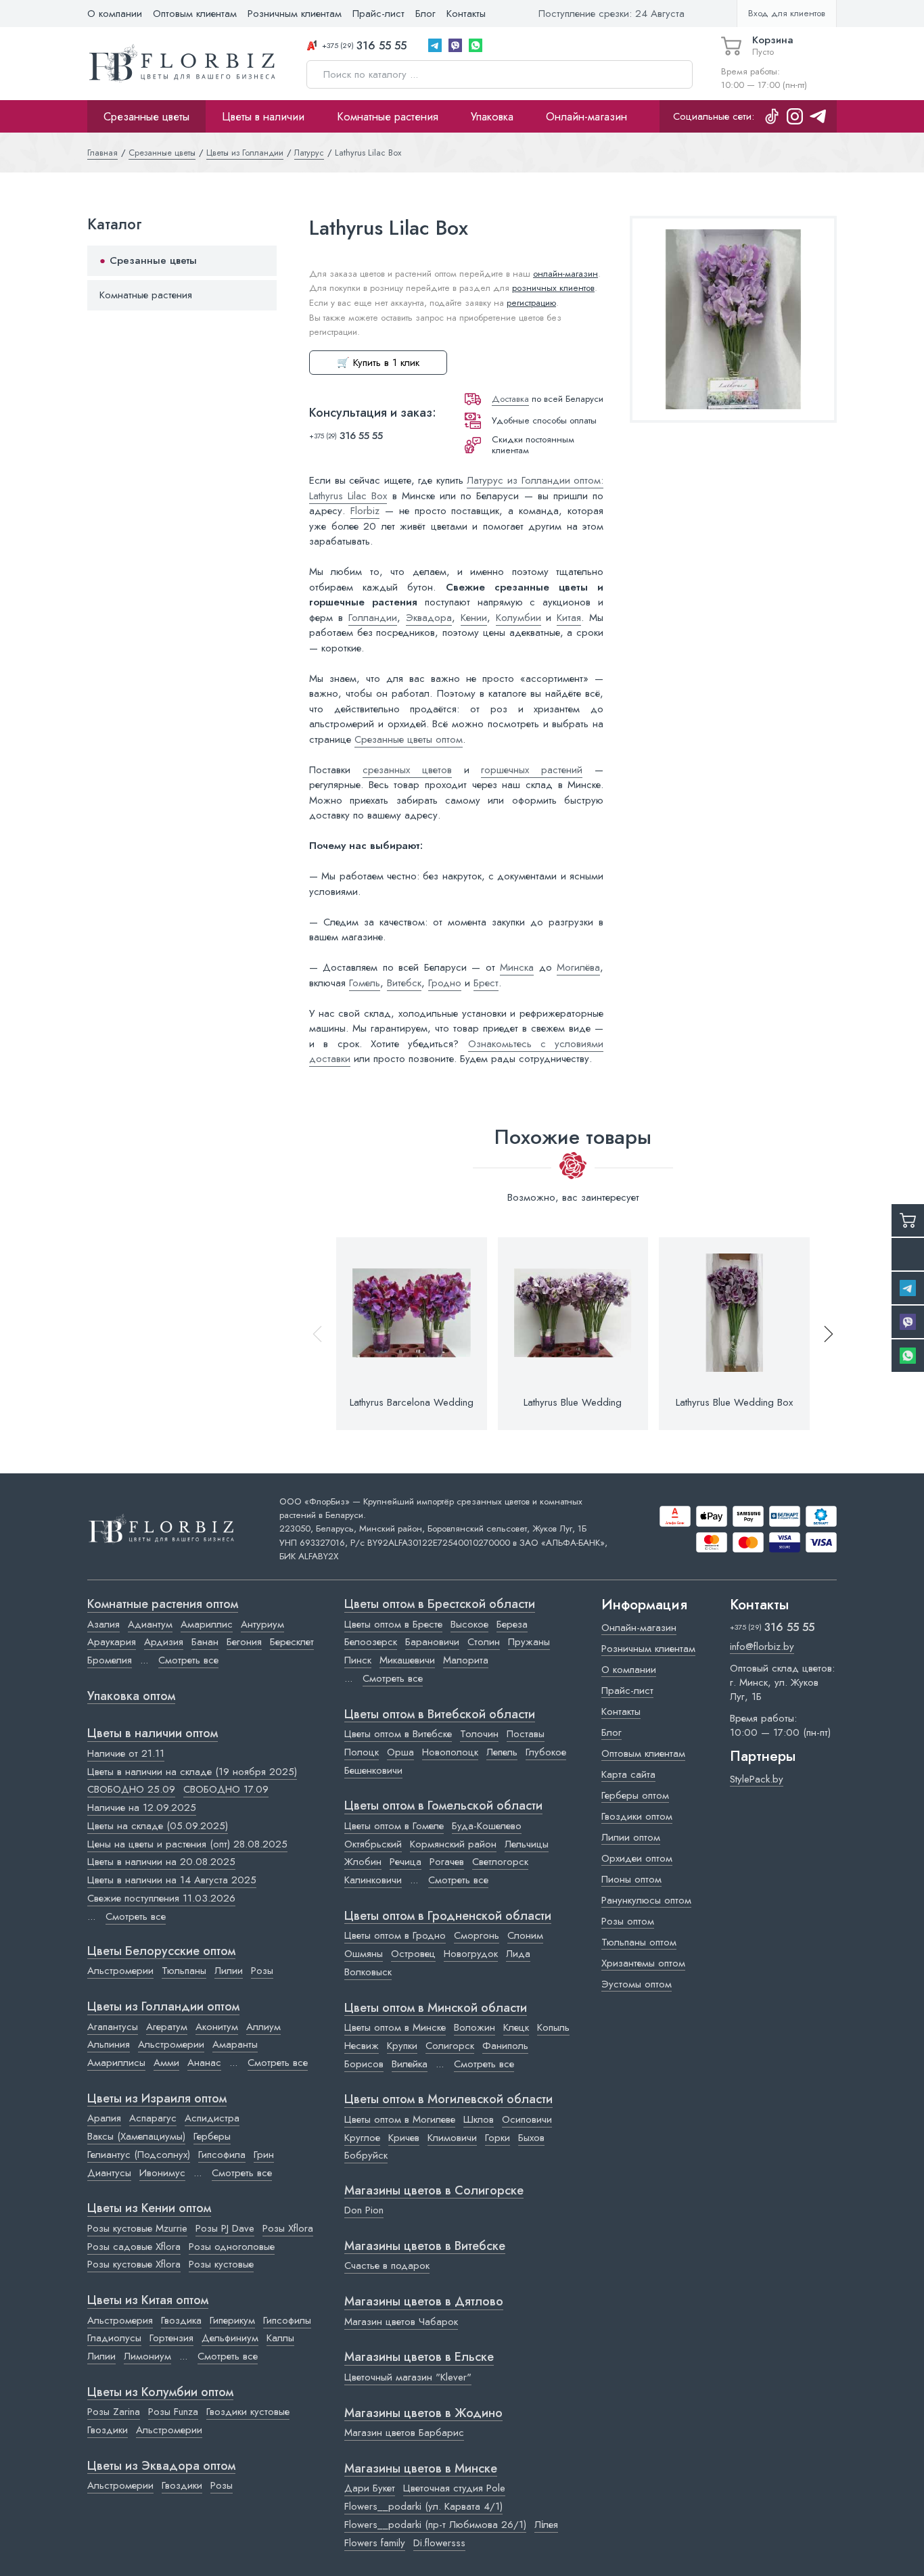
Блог (425, 14)
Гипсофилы (287, 2320)
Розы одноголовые (232, 2247)
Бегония (244, 1642)
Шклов (479, 2119)
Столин (484, 1642)
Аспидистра (212, 2118)
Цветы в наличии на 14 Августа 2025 (172, 1880)
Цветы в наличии (263, 116)
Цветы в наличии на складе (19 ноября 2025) (192, 1772)
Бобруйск (366, 2155)
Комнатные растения (388, 116)
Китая (569, 618)
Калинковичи (373, 1880)
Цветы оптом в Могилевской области (448, 2100)
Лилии (229, 1971)
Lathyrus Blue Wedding (573, 1402)
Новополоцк (450, 1752)
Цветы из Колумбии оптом (160, 2393)
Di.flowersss (439, 2543)
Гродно (445, 983)
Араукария (112, 1642)
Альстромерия (120, 2320)
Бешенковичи (373, 1770)
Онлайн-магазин (586, 116)
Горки (498, 2138)
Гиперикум (232, 2320)
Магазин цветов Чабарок (401, 2322)
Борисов (364, 2064)
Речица (406, 1862)
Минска (517, 967)
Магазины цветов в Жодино (423, 2414)
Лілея (546, 2525)
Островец (413, 1954)
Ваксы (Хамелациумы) (136, 2136)
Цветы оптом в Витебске (398, 1734)
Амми (166, 2063)
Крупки (402, 2046)
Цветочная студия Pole (454, 2488)
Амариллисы (116, 2063)
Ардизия (164, 1642)
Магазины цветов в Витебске (425, 2247)
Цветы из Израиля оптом (157, 2099)
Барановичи (432, 1642)
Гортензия (171, 2338)
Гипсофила (222, 2155)
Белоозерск (371, 1642)
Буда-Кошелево (487, 1826)
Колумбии (518, 618)
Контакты (466, 14)
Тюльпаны (184, 1971)
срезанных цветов (407, 770)
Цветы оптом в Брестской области (440, 1605)
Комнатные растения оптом (163, 1605)
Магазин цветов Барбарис (404, 2433)
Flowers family (375, 2543)
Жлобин (363, 1862)
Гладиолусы (114, 2338)
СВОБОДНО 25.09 (131, 1789)
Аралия (104, 2118)
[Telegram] (435, 45)
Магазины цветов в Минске (421, 2469)
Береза (512, 1624)
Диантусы (109, 2173)
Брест (486, 983)
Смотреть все (188, 1660)
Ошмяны (364, 1954)
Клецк (516, 2027)
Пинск (358, 1660)
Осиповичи (527, 2119)
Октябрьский (373, 1844)
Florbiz (365, 511)
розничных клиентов (553, 288)
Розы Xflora (288, 2228)
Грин (264, 2155)
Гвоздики (108, 2430)
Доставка (510, 399)
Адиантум (150, 1624)
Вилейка (410, 2064)
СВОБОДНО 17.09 (226, 1789)
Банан (205, 1642)
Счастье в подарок (387, 2265)
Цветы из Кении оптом (149, 2209)
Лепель (502, 1752)
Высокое (469, 1624)
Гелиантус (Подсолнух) (139, 2155)
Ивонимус (162, 2173)
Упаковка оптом (131, 1697)
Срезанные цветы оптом (409, 739)
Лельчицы (527, 1844)
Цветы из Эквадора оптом (161, 2466)
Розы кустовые (221, 2264)
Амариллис (207, 1624)
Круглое (362, 2138)
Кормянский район (453, 1844)
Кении (474, 618)
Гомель (365, 983)
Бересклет (292, 1642)
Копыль (553, 2027)
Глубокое (546, 1752)
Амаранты (235, 2044)
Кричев (404, 2138)
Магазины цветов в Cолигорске (434, 2191)
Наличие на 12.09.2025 (142, 1808)
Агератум (167, 2027)
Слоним (525, 1935)
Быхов (531, 2138)
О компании (115, 14)
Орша (400, 1752)
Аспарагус (153, 2118)
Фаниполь (505, 2046)
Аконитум (217, 2027)
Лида (518, 1954)
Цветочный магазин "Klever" (408, 2377)
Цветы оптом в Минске (395, 2027)
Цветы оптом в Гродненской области (448, 1916)
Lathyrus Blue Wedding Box (734, 1402)
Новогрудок (471, 1954)
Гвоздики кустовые (248, 2412)
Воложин (475, 2027)
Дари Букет (370, 2488)
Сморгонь (477, 1935)
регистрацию (531, 303)
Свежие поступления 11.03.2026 (161, 1898)
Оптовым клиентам (195, 14)
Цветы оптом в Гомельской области (443, 1806)
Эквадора (429, 618)
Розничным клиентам (295, 14)
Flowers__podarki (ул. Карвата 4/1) (423, 2506)
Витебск (404, 983)
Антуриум (262, 1624)
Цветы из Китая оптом (148, 2301)
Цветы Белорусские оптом (161, 1952)
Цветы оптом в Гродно (395, 1935)
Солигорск (450, 2046)
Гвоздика (181, 2320)
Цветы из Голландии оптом (163, 2007)
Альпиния (109, 2044)
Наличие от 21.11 (126, 1753)
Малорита (466, 1660)
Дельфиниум (230, 2338)
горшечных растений (532, 770)
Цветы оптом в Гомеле (394, 1826)
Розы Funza (173, 2412)
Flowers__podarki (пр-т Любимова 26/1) (435, 2525)
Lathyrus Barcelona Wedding (412, 1402)
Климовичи (452, 2138)
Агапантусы (113, 2027)
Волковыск (368, 1972)
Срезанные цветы (146, 116)
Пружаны (529, 1642)
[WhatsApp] (476, 45)
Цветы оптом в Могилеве (400, 2119)
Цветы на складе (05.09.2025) (158, 1826)
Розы (262, 1971)
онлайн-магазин (565, 274)
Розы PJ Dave (225, 2228)
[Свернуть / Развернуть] (260, 261)
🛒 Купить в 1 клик (378, 363)
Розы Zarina (114, 2412)
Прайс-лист (378, 14)
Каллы (280, 2338)
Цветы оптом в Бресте (393, 1624)
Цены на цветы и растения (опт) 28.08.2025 (187, 1844)
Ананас (204, 2063)
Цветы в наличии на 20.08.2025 (161, 1862)
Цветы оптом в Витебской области (440, 1715)
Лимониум (147, 2356)
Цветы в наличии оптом (153, 1734)
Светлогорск (500, 1862)
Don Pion (364, 2210)
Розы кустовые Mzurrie (137, 2228)
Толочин (479, 1734)
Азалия (103, 1624)
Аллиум (263, 2027)
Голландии (373, 618)
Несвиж (362, 2046)
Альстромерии (120, 1971)
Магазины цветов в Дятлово (424, 2302)
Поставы (526, 1734)
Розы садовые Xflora (134, 2247)
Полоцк (362, 1752)
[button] (823, 1334)
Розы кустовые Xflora (134, 2264)
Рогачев (447, 1862)
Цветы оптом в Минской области (436, 2008)
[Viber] (455, 45)
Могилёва (578, 967)
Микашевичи (407, 1660)
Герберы (212, 2136)
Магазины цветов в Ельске (419, 2357)
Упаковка (492, 116)
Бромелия (110, 1660)
